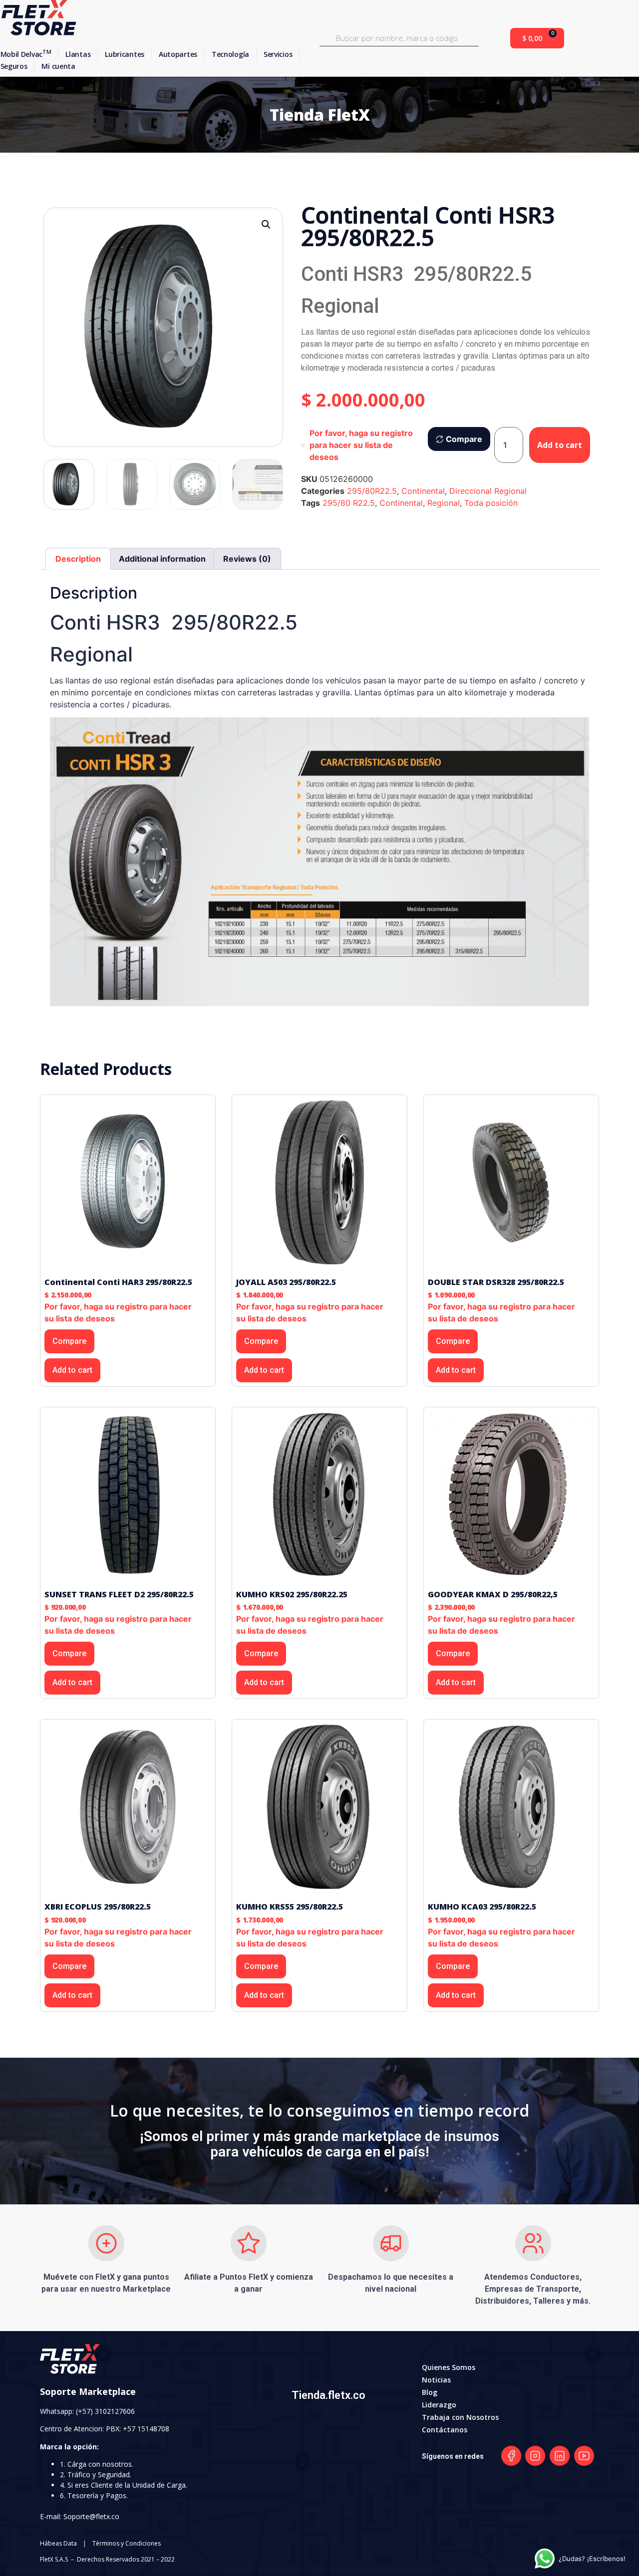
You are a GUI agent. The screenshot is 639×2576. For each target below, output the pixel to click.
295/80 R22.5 (349, 503)
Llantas (78, 54)
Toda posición (491, 503)
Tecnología (230, 54)
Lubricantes (125, 54)
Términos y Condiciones (127, 2543)
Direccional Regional (488, 491)
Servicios (278, 54)
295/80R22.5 (372, 491)
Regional (444, 503)
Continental (423, 491)
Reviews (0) (247, 559)
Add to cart (560, 445)
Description (78, 559)
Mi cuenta (58, 66)
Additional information (162, 559)
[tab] (78, 559)
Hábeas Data (58, 2543)
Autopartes (178, 54)
